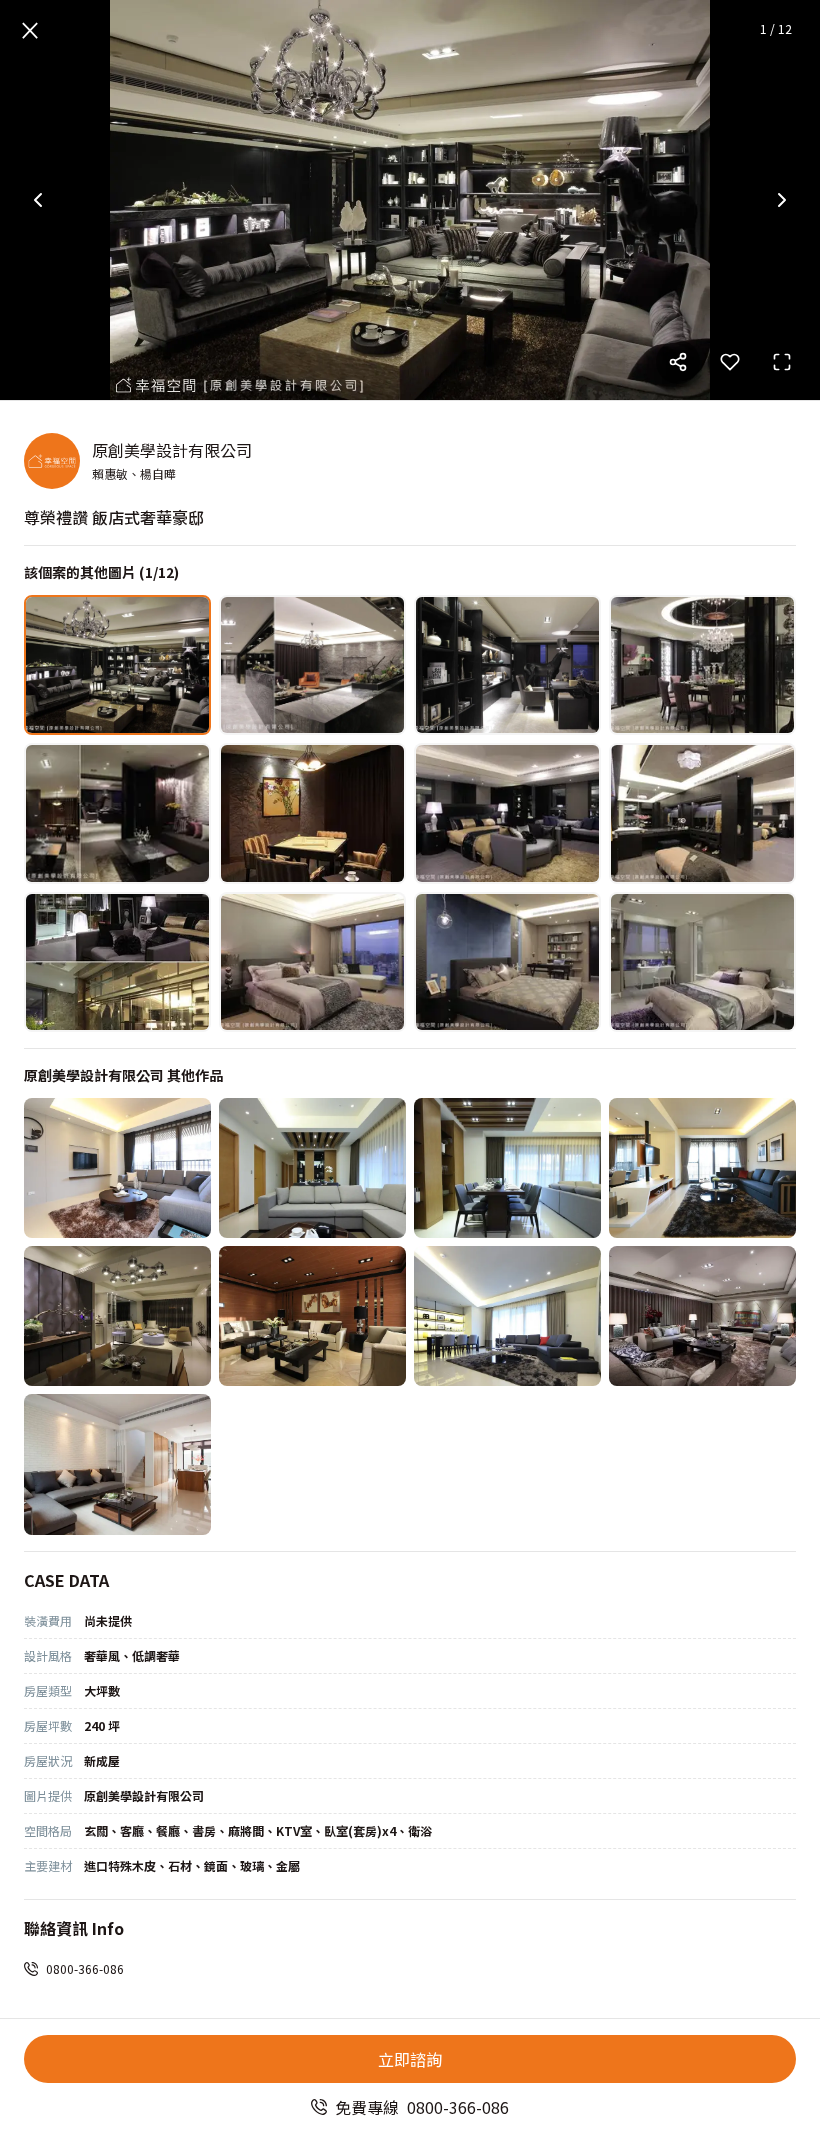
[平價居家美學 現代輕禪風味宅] (312, 1168)
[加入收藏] (730, 362)
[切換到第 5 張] (117, 813)
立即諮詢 (410, 2059)
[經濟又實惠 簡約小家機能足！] (702, 1168)
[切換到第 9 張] (117, 962)
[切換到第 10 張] (312, 962)
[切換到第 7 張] (507, 813)
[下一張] (782, 200)
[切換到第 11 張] (507, 962)
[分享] (678, 362)
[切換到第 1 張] (117, 665)
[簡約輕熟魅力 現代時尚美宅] (117, 1168)
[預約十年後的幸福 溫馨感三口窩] (117, 1316)
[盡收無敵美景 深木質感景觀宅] (312, 1316)
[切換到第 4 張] (702, 665)
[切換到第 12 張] (702, 962)
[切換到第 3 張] (507, 665)
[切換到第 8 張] (702, 813)
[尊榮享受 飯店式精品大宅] (702, 1316)
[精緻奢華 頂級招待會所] (507, 1168)
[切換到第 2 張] (312, 665)
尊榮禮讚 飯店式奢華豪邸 (114, 517)
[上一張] (38, 200)
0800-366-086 (85, 1968)
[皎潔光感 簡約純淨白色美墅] (117, 1464)
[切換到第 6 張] (312, 813)
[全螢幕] (782, 362)
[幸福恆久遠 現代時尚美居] (507, 1316)
